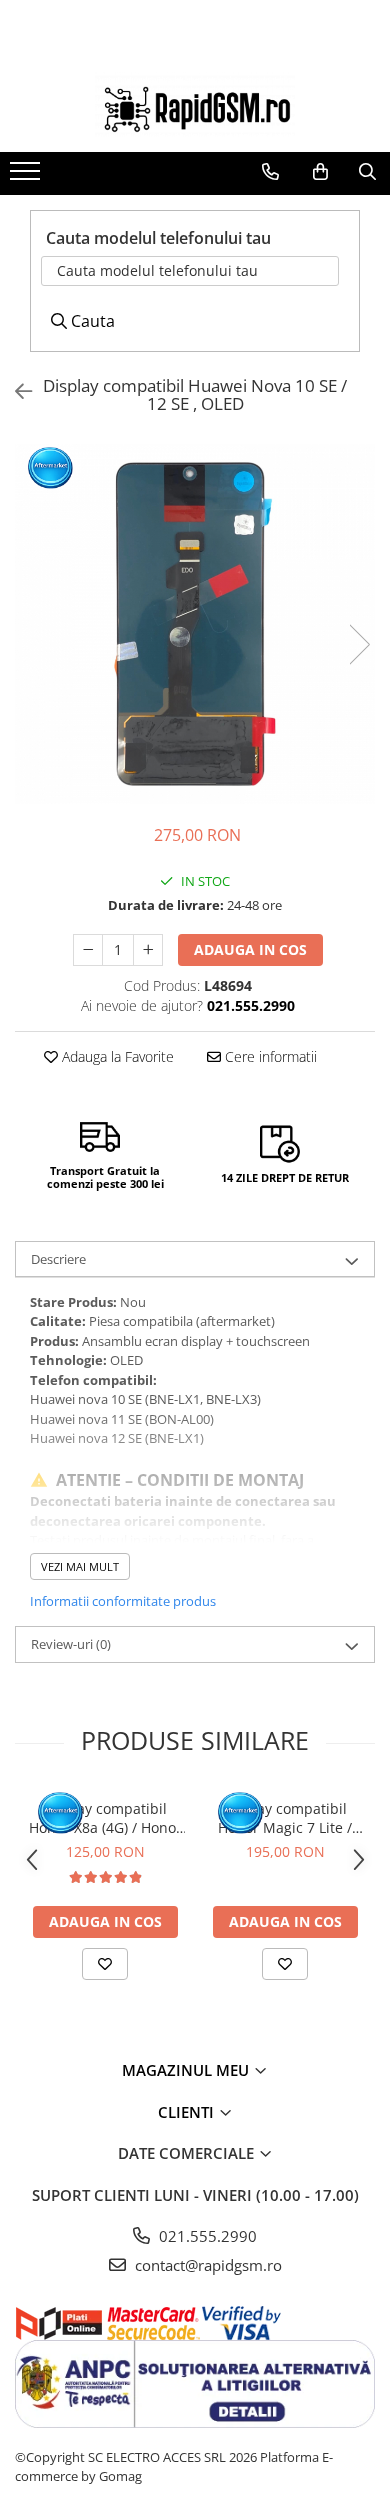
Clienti (188, 2112)
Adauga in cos (250, 949)
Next (359, 644)
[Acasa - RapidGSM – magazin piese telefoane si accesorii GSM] (195, 104)
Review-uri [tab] (71, 1644)
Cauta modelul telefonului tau (157, 270)
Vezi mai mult (80, 1566)
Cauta (91, 321)
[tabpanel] (195, 624)
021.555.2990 (206, 2236)
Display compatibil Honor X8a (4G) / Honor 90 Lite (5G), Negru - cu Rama (105, 1818)
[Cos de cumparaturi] (320, 172)
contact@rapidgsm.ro (206, 2265)
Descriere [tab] (58, 1259)
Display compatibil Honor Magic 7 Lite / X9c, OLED (285, 1818)
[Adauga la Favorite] (105, 1964)
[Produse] (27, 177)
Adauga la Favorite (116, 1056)
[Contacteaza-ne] (270, 172)
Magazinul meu (187, 2070)
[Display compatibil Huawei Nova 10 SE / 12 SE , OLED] (195, 624)
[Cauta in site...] (367, 172)
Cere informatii (269, 1056)
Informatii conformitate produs (123, 1601)
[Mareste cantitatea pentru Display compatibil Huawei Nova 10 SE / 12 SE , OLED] (148, 950)
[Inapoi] (15, 391)
